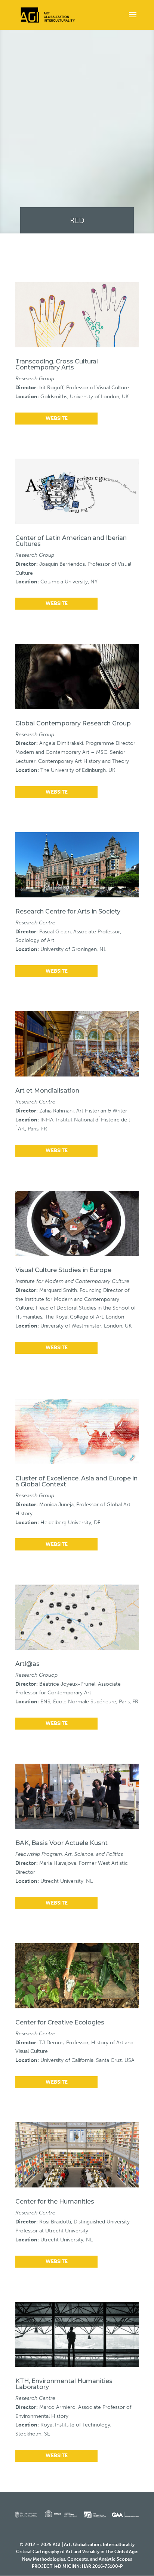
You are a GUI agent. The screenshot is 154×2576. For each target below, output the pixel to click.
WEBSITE (57, 418)
